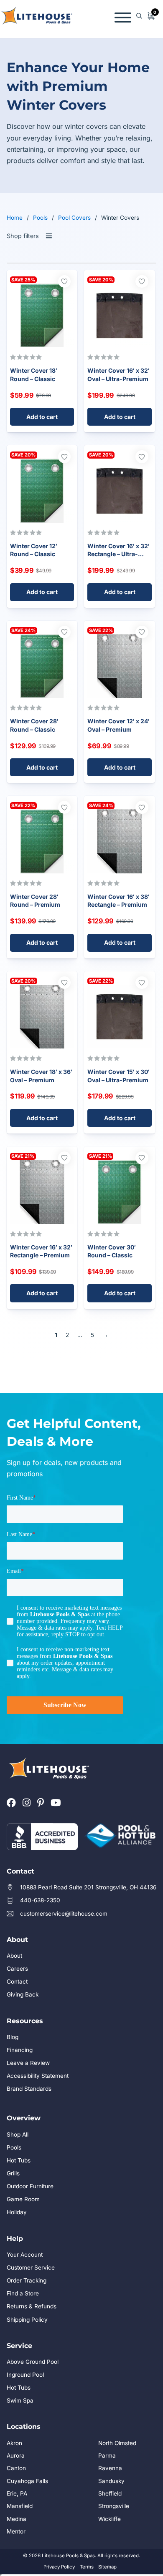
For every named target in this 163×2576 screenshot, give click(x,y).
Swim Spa (20, 2400)
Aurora (16, 2456)
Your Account (25, 2255)
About (14, 1956)
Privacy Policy (59, 2567)
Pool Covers (74, 218)
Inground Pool (25, 2375)
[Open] (123, 16)
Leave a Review (28, 2063)
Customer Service (31, 2267)
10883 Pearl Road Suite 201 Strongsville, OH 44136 (88, 1887)
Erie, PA (17, 2493)
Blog (13, 2037)
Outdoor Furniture (30, 2186)
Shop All (18, 2135)
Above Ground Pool (33, 2362)
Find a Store (23, 2293)
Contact (17, 1982)
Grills (13, 2173)
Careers (17, 1969)
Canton (16, 2468)
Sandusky (111, 2481)
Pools (40, 218)
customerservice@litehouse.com (64, 1914)
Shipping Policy (27, 2320)
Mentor (16, 2531)
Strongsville (114, 2506)
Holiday (17, 2212)
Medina (17, 2519)
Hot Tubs (19, 2160)
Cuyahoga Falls (27, 2481)
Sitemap (107, 2567)
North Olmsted (117, 2443)
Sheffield (110, 2493)
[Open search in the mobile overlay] (139, 16)
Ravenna (110, 2468)
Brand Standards (29, 2089)
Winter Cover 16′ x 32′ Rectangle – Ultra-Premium (118, 554)
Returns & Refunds (32, 2306)
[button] (42, 417)
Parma (107, 2456)
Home (15, 218)
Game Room (23, 2199)
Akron (14, 2443)
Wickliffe (110, 2519)
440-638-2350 (40, 1900)
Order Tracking (27, 2280)
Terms (87, 2567)
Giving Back (23, 1994)
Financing (20, 2050)
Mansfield (20, 2506)
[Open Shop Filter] (49, 236)
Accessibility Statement (38, 2076)
